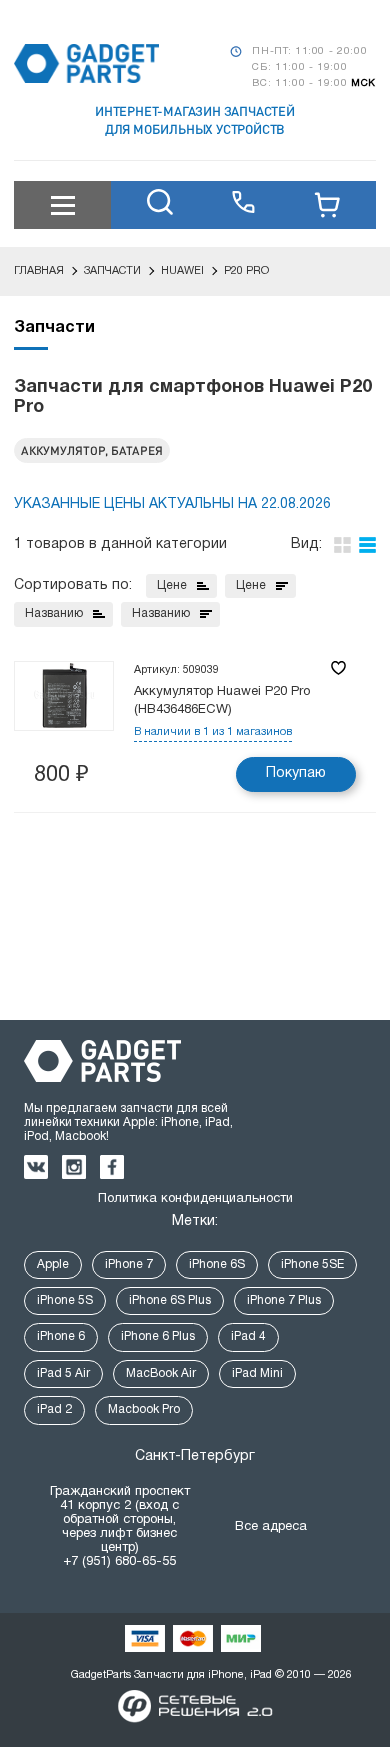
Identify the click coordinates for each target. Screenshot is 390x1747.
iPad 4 (248, 1336)
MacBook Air (161, 1373)
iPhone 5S (65, 1300)
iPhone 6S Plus (170, 1300)
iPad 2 (54, 1409)
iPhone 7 (129, 1264)
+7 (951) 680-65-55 (119, 1562)
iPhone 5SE (312, 1264)
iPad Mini (257, 1373)
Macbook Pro (144, 1409)
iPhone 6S (217, 1264)
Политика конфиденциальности (195, 1199)
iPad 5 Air (63, 1373)
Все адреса (271, 1527)
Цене (172, 585)
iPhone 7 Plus (284, 1300)
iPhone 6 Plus (158, 1336)
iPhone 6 (61, 1336)
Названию (54, 613)
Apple (53, 1264)
